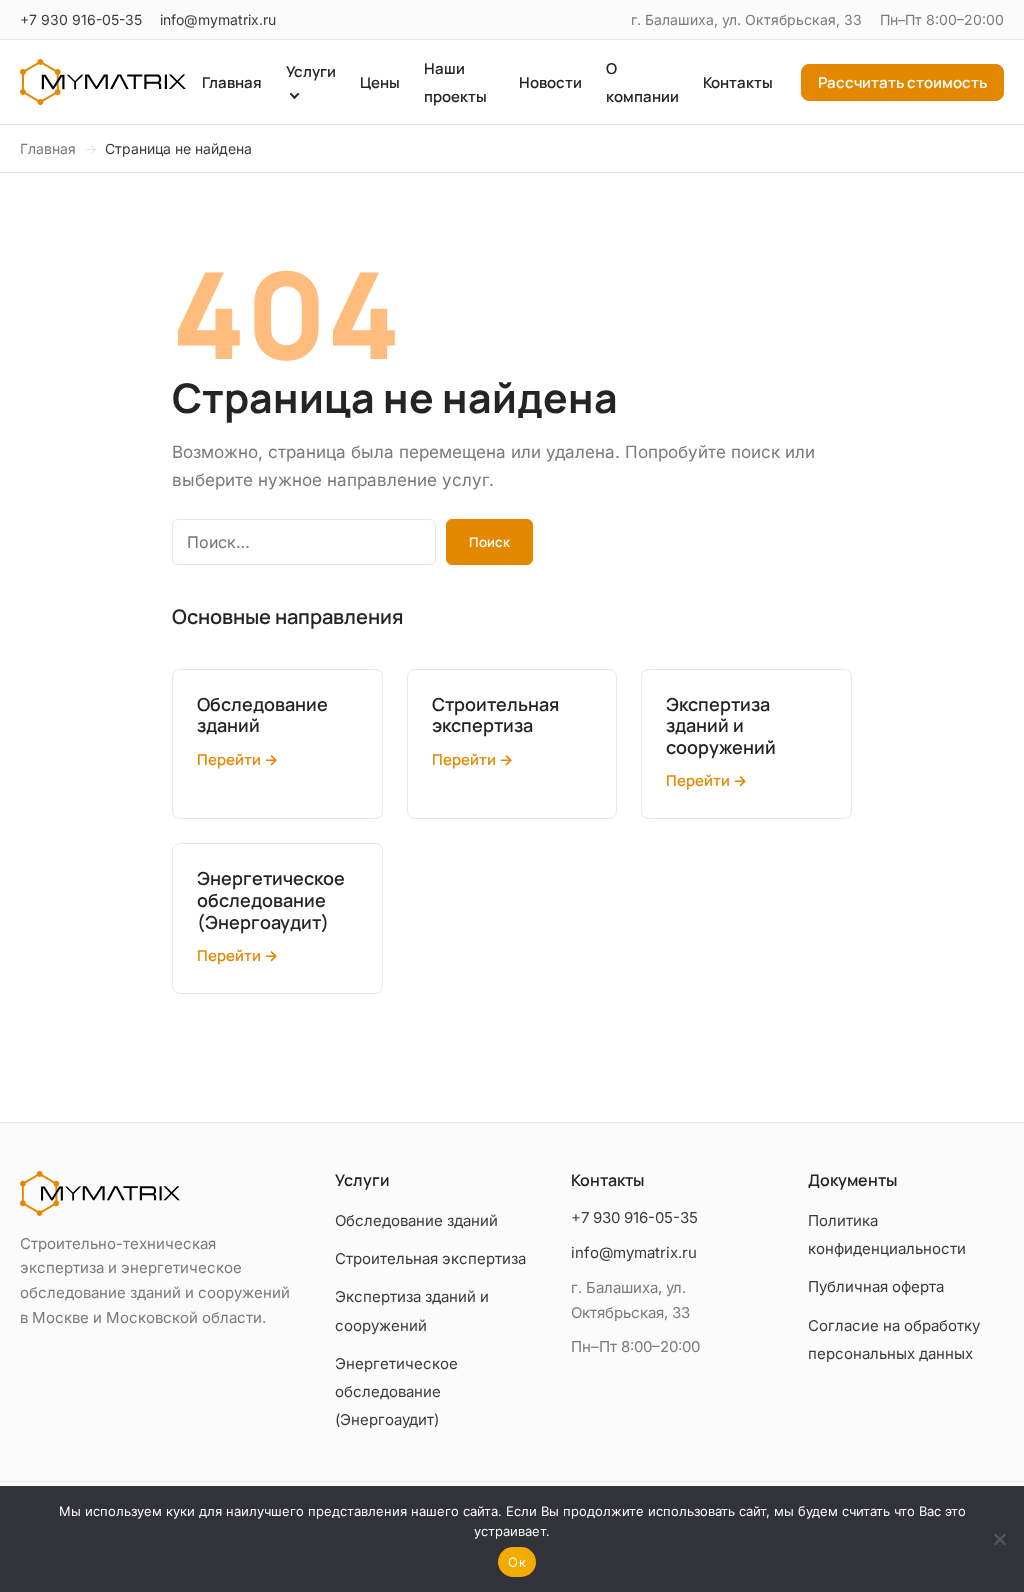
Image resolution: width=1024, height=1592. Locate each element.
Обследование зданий (416, 1220)
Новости (550, 82)
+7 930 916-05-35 (81, 19)
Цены (380, 82)
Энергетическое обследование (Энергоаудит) (396, 1391)
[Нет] (999, 1539)
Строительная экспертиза (430, 1258)
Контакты (738, 82)
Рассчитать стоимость (902, 82)
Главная (232, 82)
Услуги (311, 71)
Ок (517, 1562)
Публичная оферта (876, 1286)
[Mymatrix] (103, 82)
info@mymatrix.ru (218, 19)
